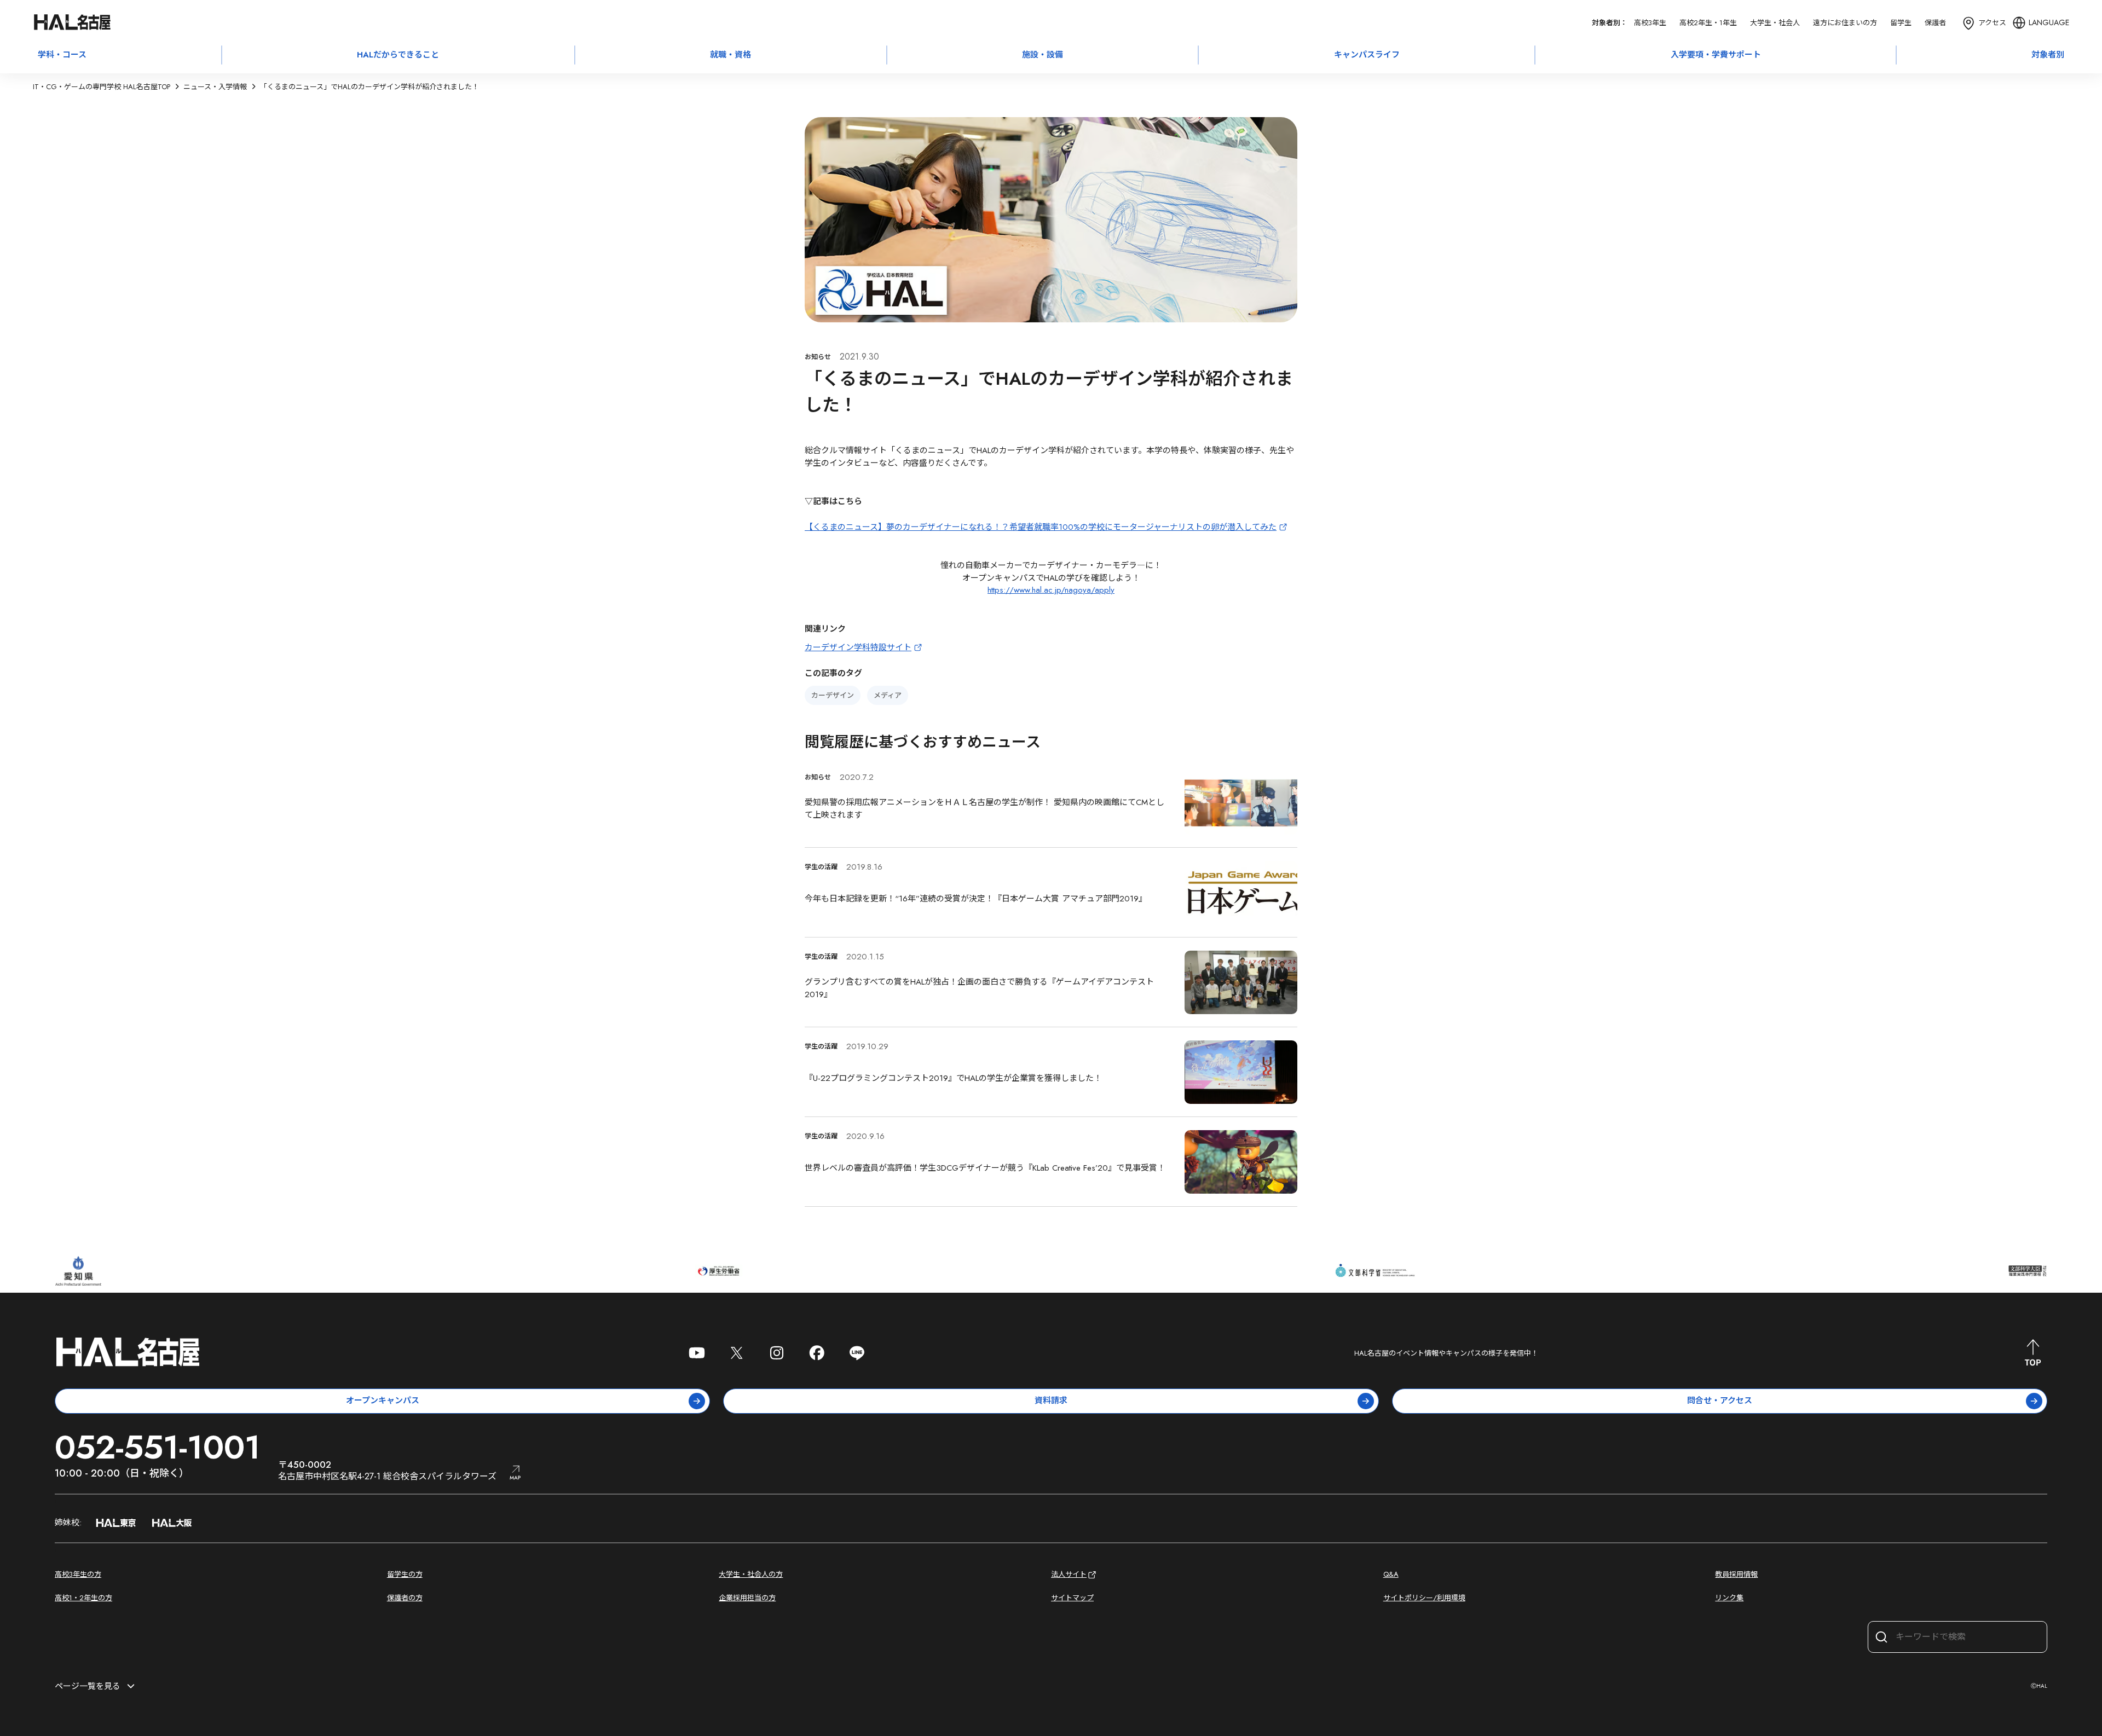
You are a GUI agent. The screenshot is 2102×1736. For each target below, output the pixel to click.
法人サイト (1069, 1574)
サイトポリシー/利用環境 (1424, 1598)
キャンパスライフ (1367, 55)
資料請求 (1051, 1401)
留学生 (1901, 23)
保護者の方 (405, 1598)
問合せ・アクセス (1720, 1401)
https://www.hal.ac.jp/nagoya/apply (1051, 590)
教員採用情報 (1736, 1574)
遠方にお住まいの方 (1845, 23)
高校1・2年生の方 (83, 1598)
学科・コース (62, 55)
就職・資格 (730, 55)
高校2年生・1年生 (1708, 23)
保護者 (1935, 23)
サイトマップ (1072, 1598)
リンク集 (1729, 1598)
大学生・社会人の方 (751, 1574)
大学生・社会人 (1775, 23)
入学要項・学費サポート (1716, 55)
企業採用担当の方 (747, 1598)
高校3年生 (1650, 23)
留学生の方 (405, 1574)
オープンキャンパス (383, 1401)
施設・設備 (1043, 55)
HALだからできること (398, 55)
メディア (888, 695)
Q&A (1391, 1574)
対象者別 (2048, 55)
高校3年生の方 (78, 1574)
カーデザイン (833, 695)
